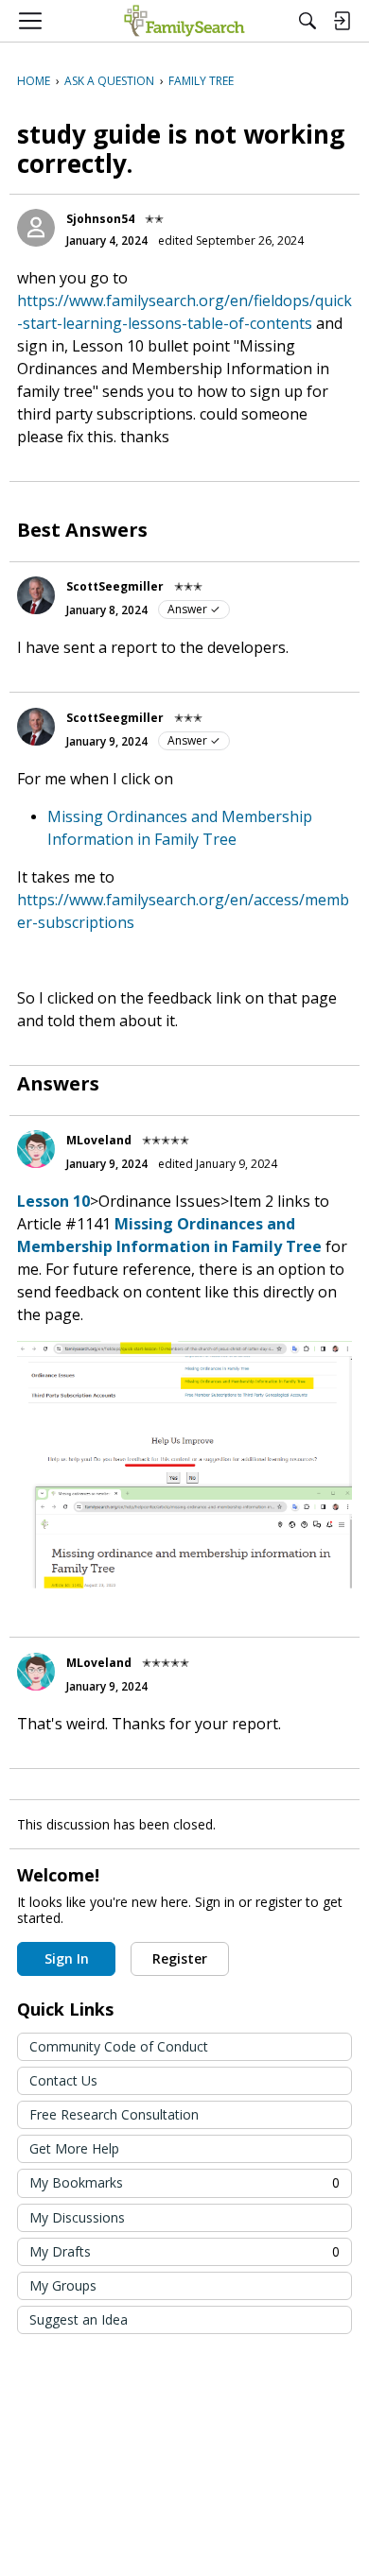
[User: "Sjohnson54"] (36, 228)
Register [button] (180, 1958)
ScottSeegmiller (115, 586)
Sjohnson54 (100, 219)
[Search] (307, 21)
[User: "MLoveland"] (36, 1149)
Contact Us (63, 2080)
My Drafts (184, 2251)
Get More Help (74, 2148)
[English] (184, 21)
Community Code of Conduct (119, 2046)
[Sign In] (342, 21)
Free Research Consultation (114, 2114)
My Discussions (77, 2217)
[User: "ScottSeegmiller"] (36, 595)
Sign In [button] (67, 1958)
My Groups (63, 2285)
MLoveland (99, 1140)
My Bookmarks (184, 2182)
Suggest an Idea (79, 2319)
